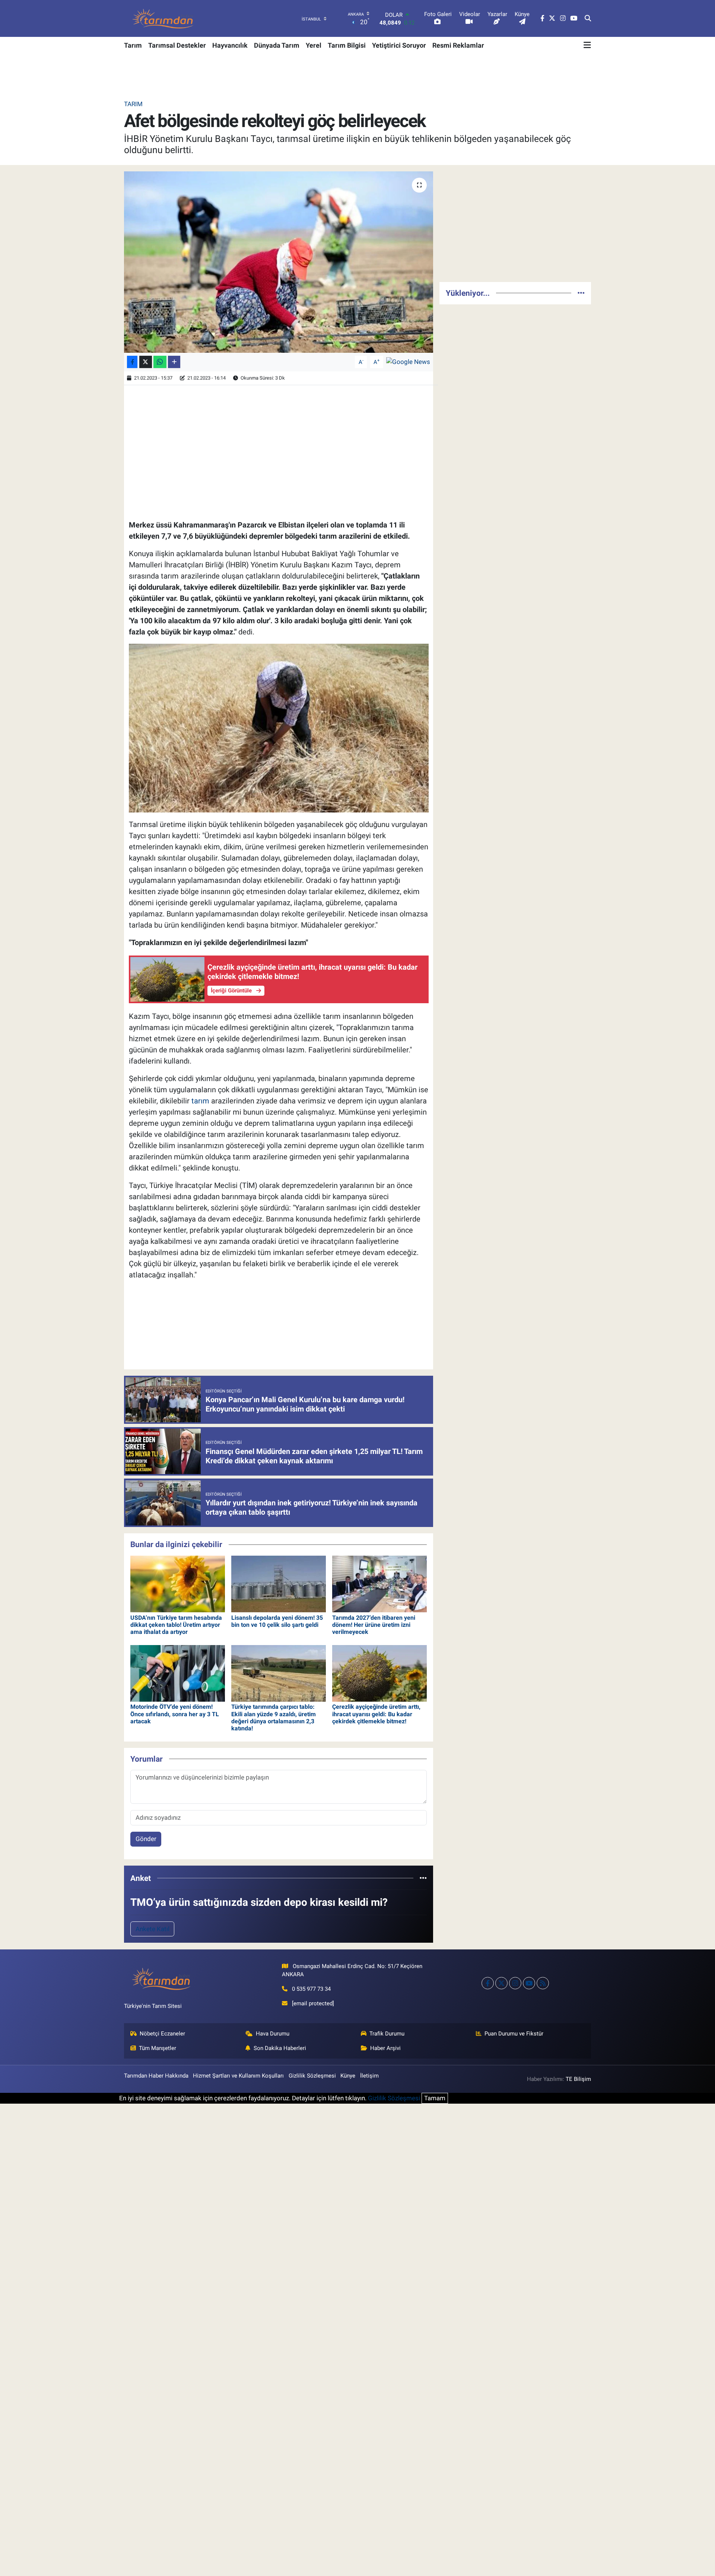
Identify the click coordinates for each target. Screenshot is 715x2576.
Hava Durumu (273, 2034)
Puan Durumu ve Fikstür (514, 2034)
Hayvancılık (230, 45)
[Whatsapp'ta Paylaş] (160, 362)
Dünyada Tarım (277, 45)
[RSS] (543, 1983)
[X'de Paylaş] (146, 362)
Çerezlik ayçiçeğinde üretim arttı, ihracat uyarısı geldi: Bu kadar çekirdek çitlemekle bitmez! (376, 1714)
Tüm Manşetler (158, 2048)
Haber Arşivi (385, 2048)
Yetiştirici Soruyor (399, 45)
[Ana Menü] (587, 45)
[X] (501, 1983)
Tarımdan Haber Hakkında (156, 2076)
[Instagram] (515, 1983)
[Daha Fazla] (174, 362)
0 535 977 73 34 (311, 1989)
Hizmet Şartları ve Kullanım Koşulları (238, 2076)
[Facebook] (488, 1983)
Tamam (435, 2098)
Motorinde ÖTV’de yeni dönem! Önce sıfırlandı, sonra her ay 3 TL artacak (175, 1714)
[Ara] (588, 19)
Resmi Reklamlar (458, 45)
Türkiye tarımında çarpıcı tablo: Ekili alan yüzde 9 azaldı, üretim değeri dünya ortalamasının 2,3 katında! (274, 1718)
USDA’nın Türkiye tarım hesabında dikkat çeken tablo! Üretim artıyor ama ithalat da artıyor (176, 1625)
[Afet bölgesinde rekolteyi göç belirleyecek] (279, 262)
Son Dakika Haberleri (280, 2048)
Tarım (133, 45)
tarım (200, 1101)
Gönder (146, 1839)
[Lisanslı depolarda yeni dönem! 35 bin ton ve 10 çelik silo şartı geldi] (279, 1584)
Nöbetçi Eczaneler (162, 2034)
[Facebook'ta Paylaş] (132, 362)
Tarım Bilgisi (347, 45)
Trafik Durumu (387, 2034)
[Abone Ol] (408, 361)
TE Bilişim (578, 2079)
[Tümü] (423, 1878)
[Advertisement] (515, 224)
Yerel (314, 45)
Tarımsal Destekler (177, 45)
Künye (348, 2076)
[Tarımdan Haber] (163, 18)
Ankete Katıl (152, 1929)
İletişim (369, 2076)
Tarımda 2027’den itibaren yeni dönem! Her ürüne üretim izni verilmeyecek (374, 1625)
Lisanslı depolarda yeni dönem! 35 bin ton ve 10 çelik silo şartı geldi (277, 1621)
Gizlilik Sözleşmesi (312, 2076)
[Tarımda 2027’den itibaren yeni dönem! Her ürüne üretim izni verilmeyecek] (379, 1584)
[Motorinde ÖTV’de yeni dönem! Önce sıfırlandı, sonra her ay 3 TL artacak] (178, 1673)
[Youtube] (529, 1983)
